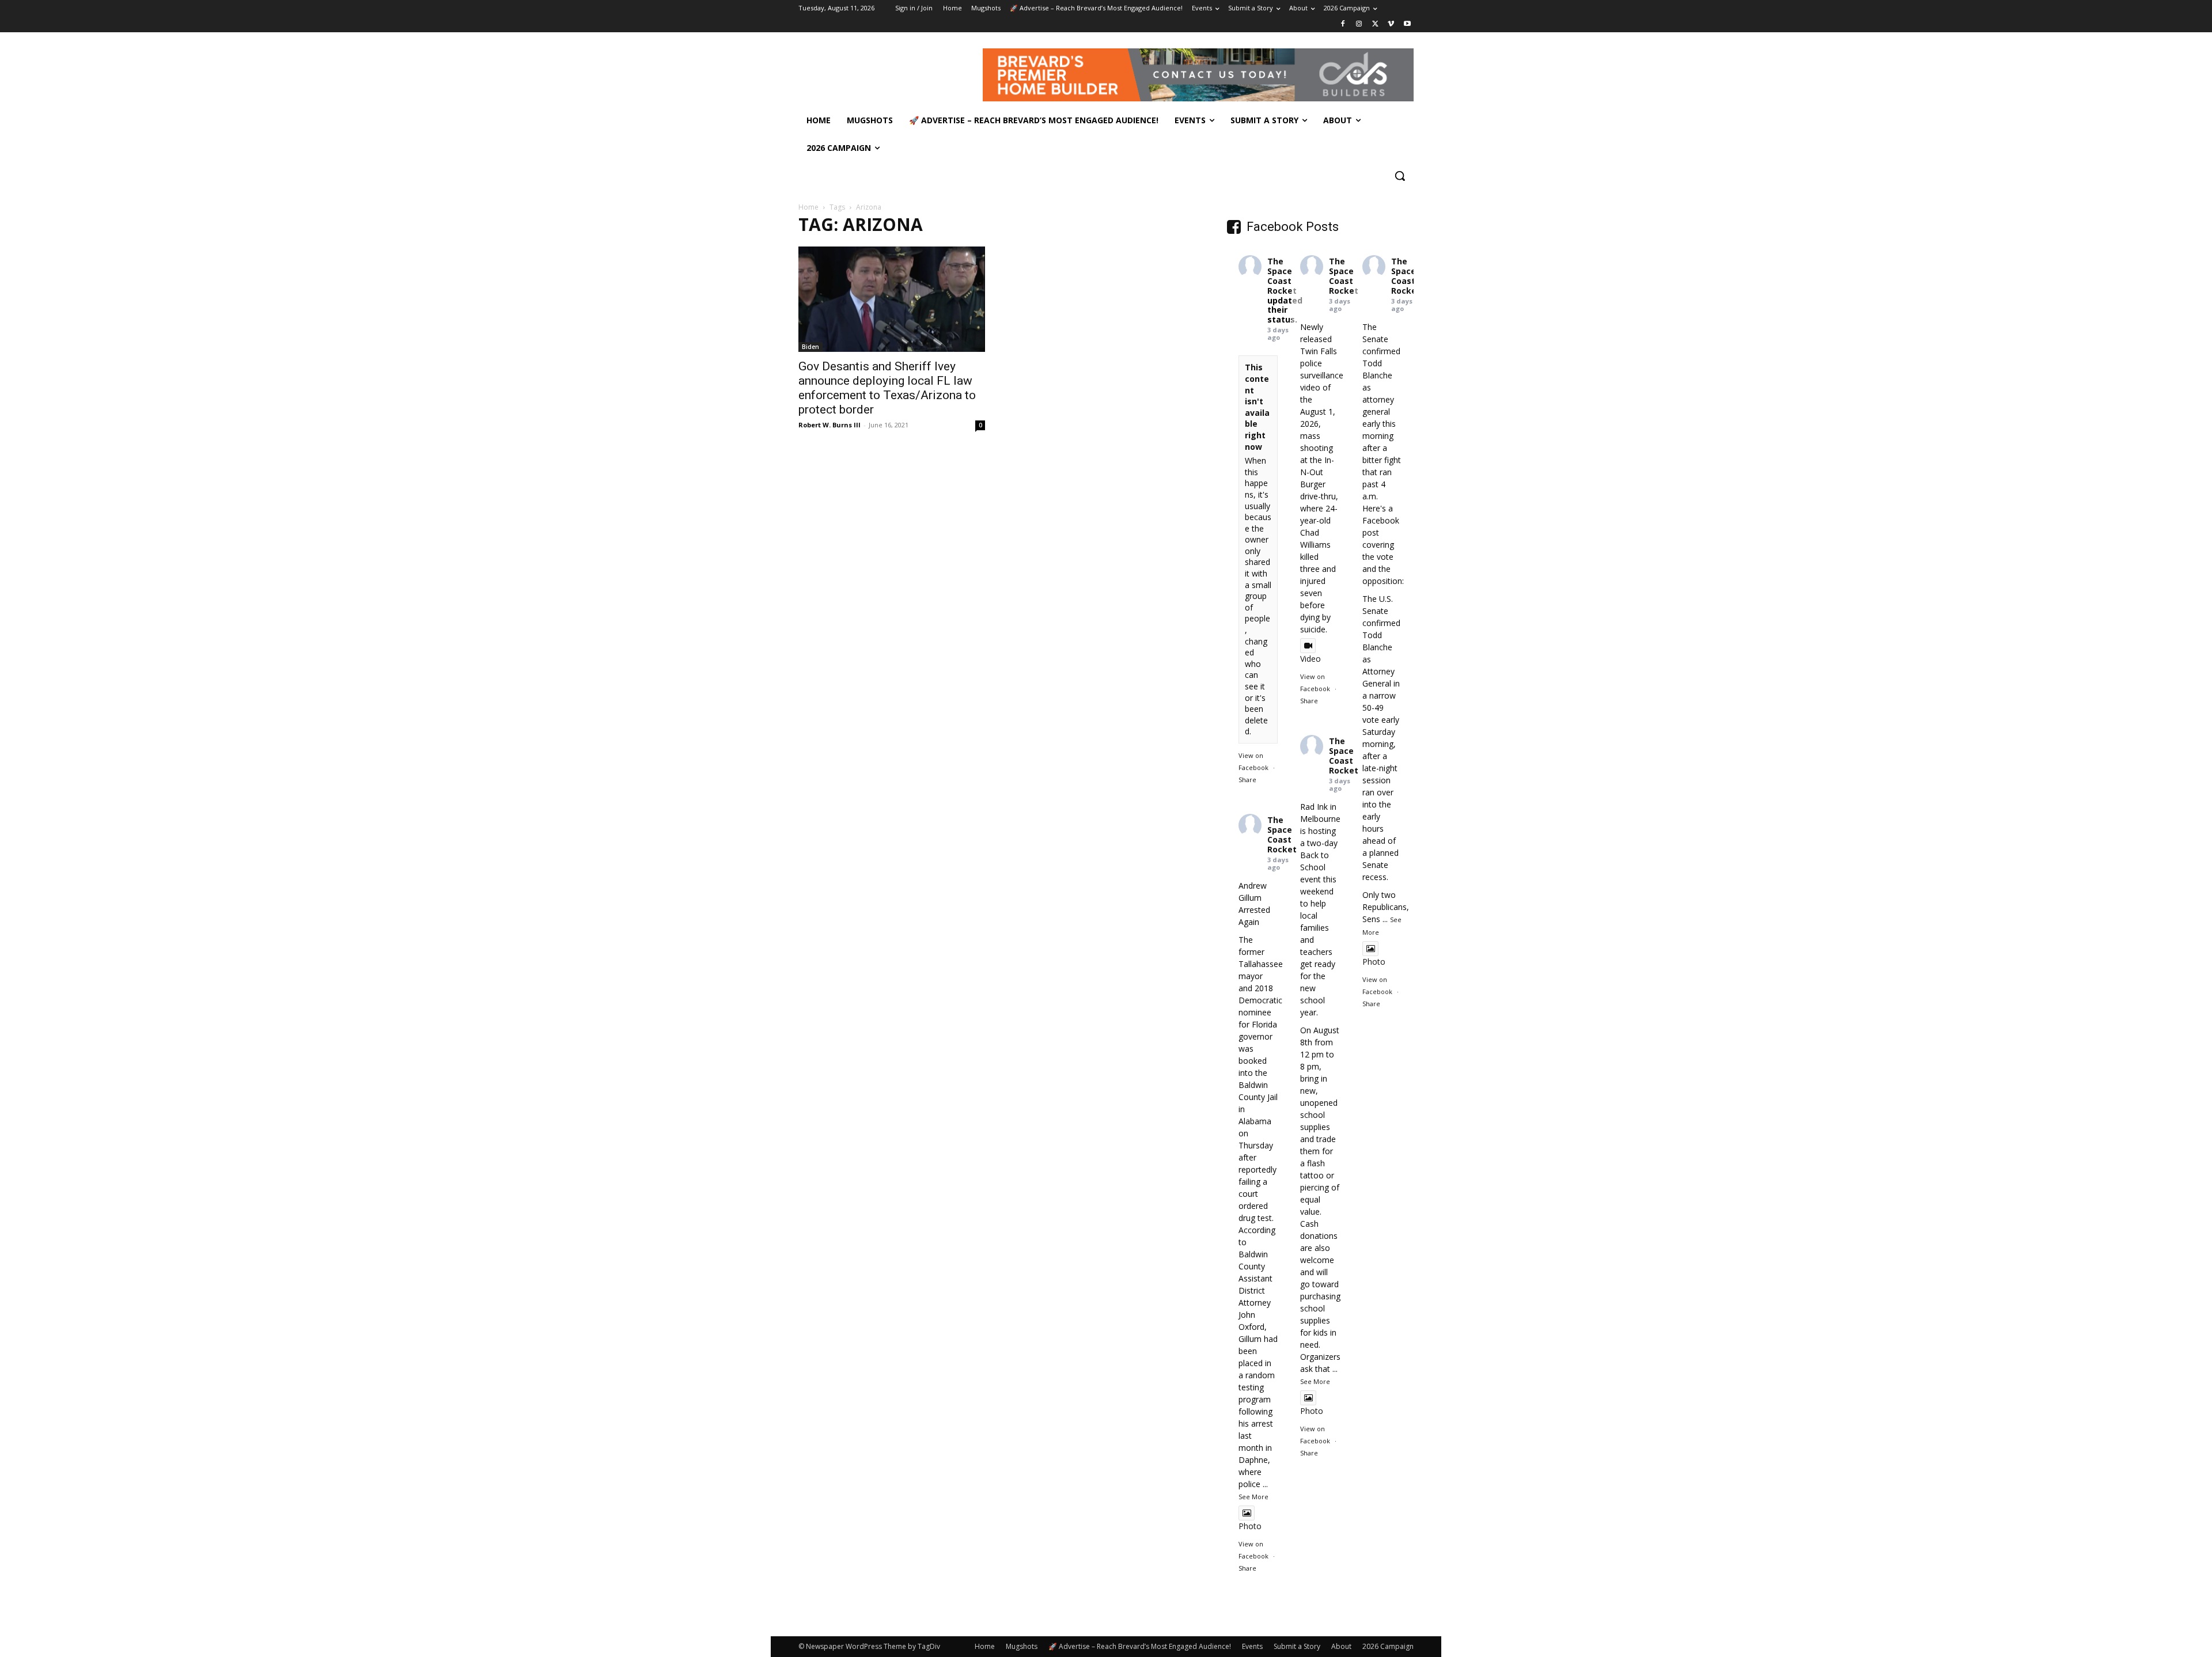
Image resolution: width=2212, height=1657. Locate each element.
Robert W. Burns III (829, 425)
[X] (1375, 24)
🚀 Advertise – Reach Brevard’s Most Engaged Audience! (1140, 1646)
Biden (810, 347)
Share (1247, 780)
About (1341, 1646)
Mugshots (1022, 1646)
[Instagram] (1359, 24)
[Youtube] (1407, 24)
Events (1252, 1646)
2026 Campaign (1388, 1646)
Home (808, 207)
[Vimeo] (1391, 24)
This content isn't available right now (1257, 407)
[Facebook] (1343, 24)
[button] (1400, 176)
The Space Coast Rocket (1282, 276)
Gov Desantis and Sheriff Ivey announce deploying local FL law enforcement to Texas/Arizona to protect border (887, 388)
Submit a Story (1297, 1646)
